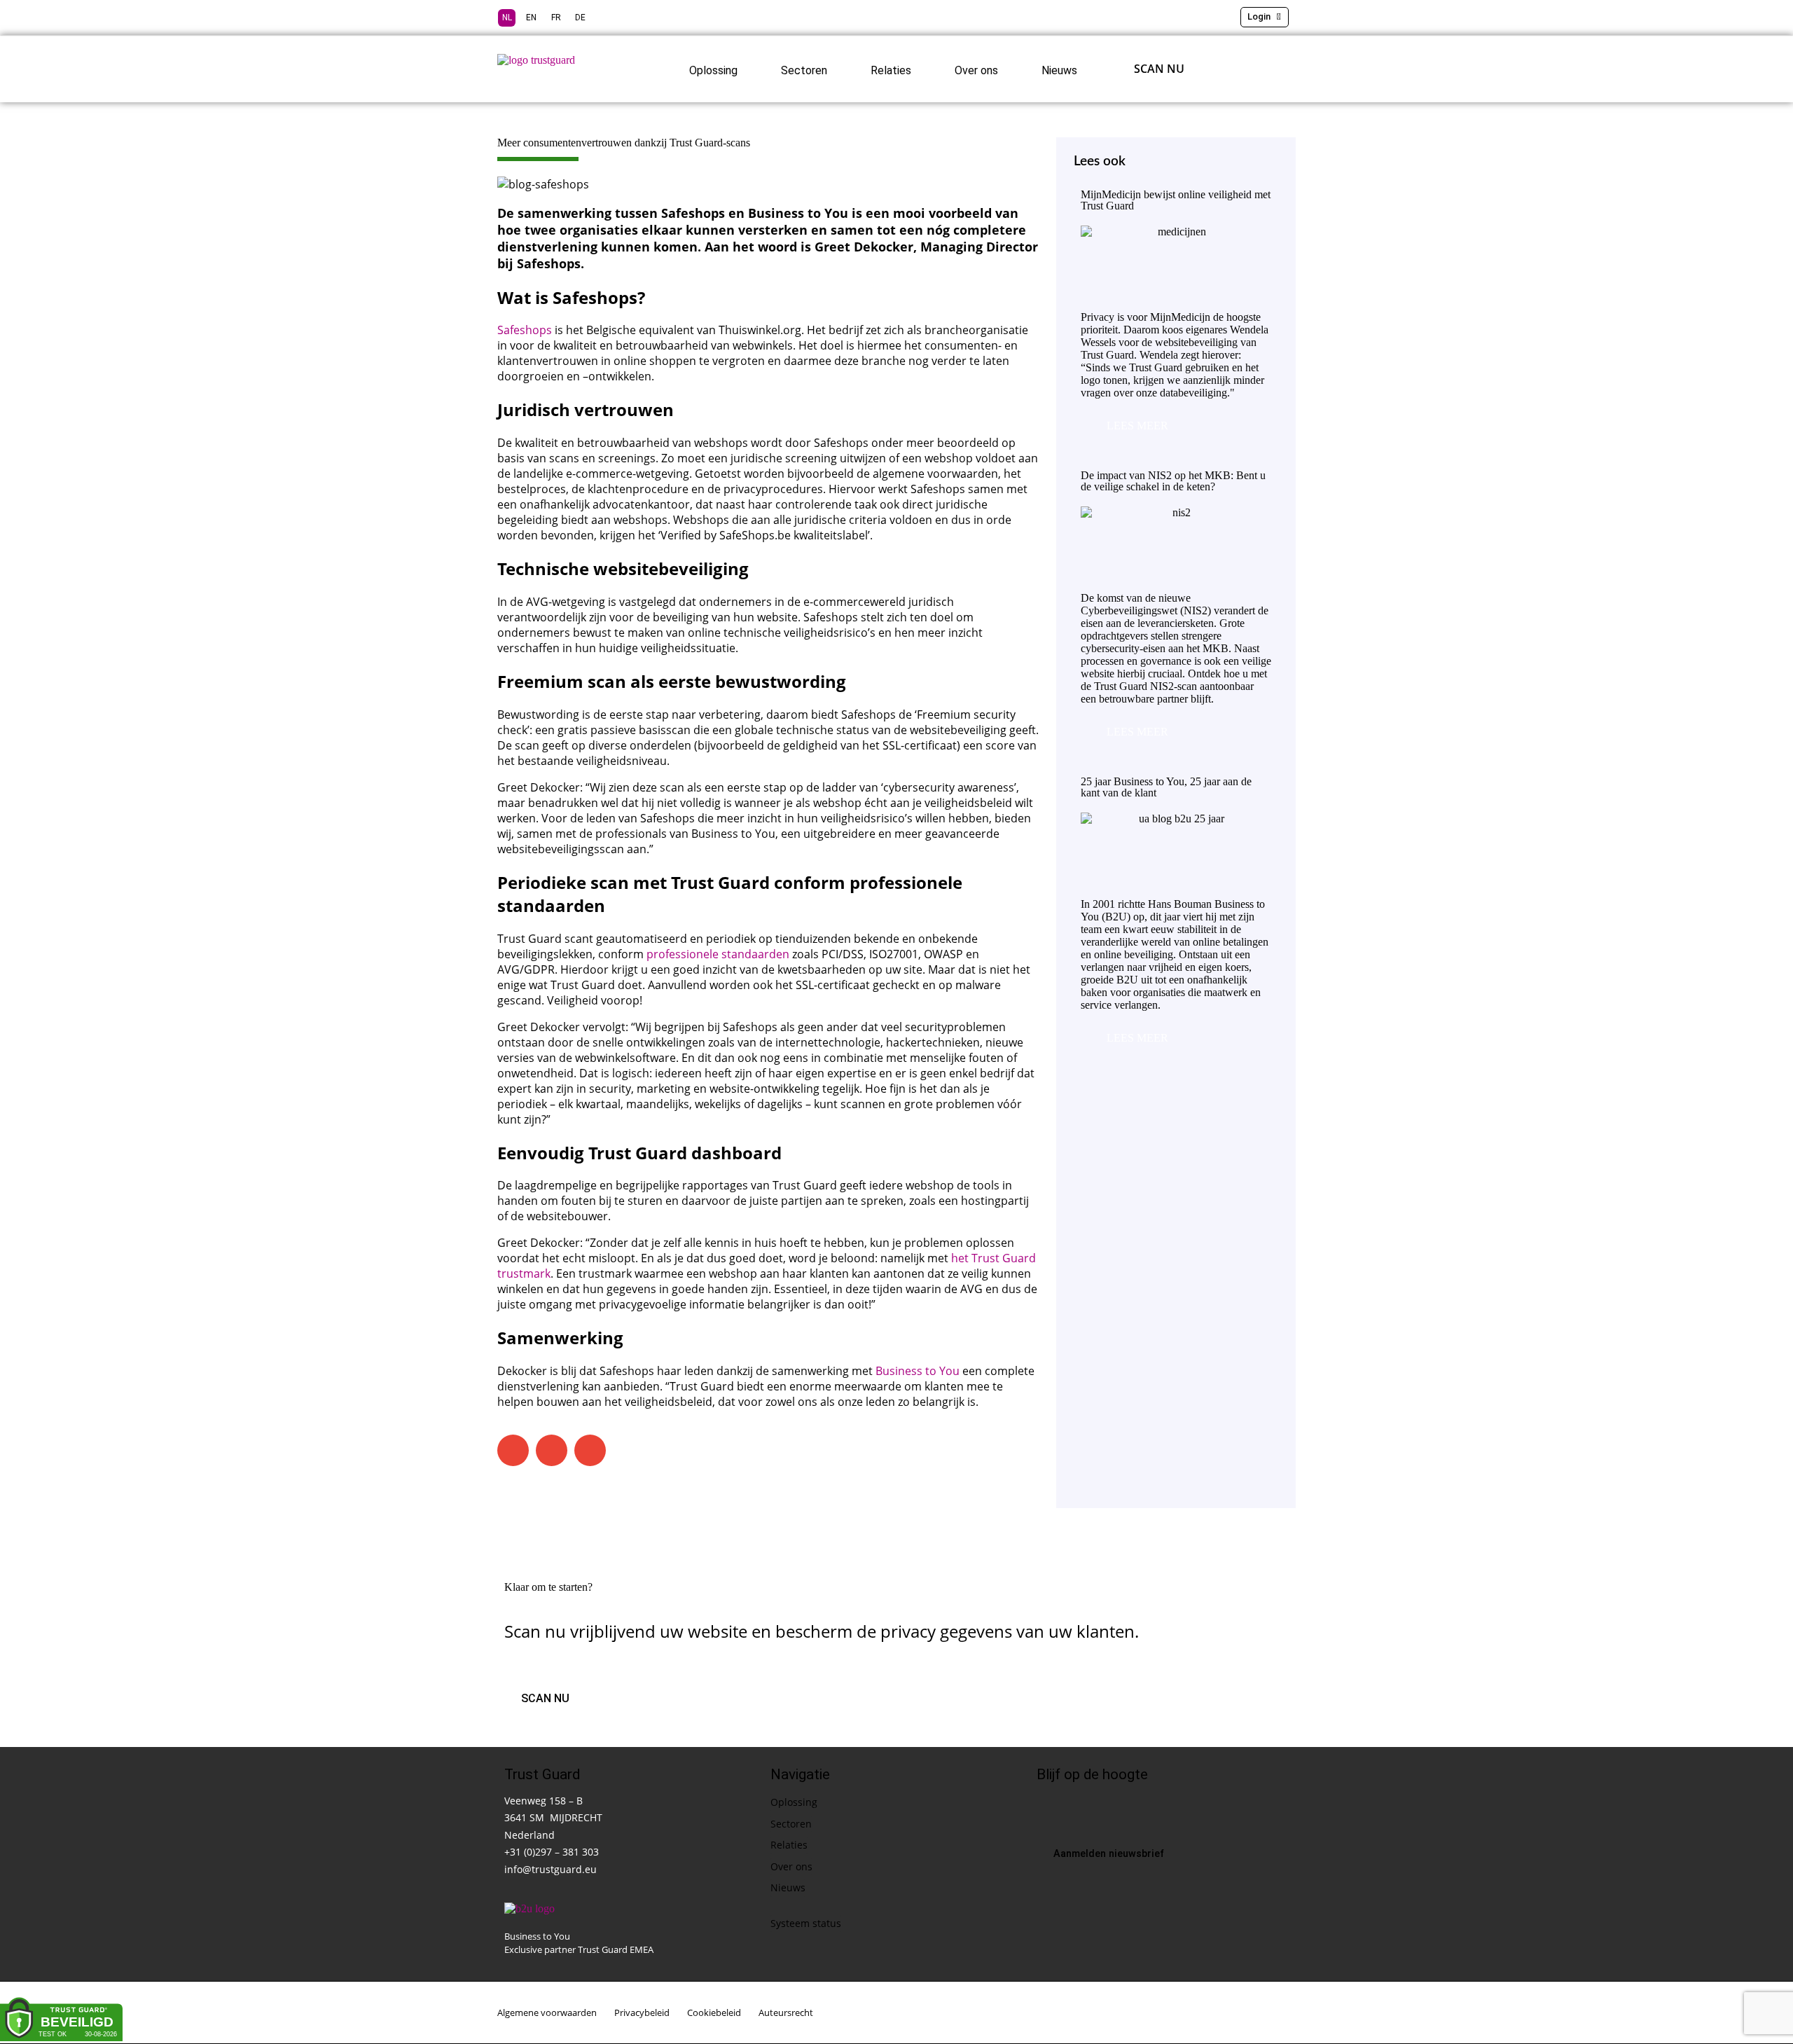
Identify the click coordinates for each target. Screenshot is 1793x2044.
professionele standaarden (718, 954)
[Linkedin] (1047, 1809)
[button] (513, 1450)
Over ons (976, 70)
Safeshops (525, 330)
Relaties (891, 70)
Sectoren (804, 70)
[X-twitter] (1077, 1809)
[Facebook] (1106, 1809)
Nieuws (1059, 70)
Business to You (918, 1371)
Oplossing (713, 70)
